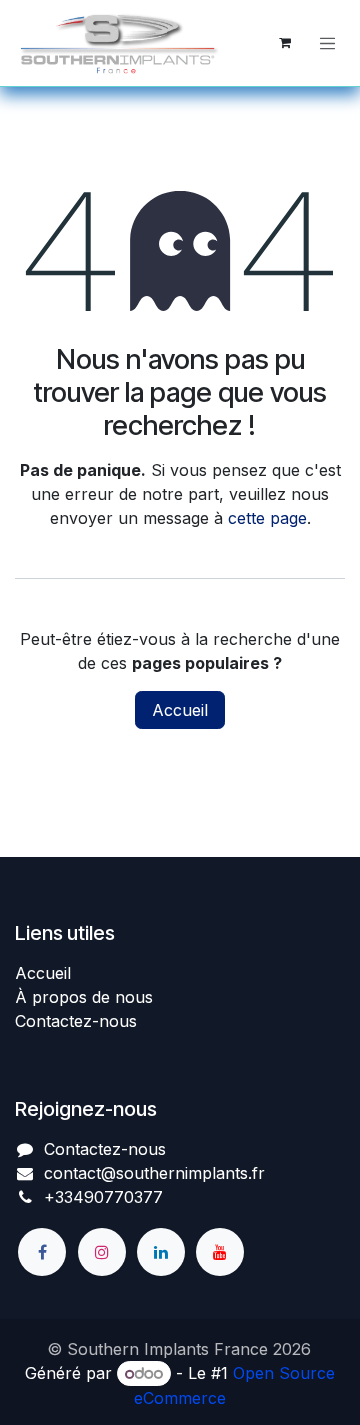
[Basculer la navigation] (328, 43)
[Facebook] (42, 1252)
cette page (267, 518)
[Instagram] (102, 1252)
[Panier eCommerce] (285, 43)
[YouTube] (220, 1252)
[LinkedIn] (161, 1252)
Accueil (180, 710)
